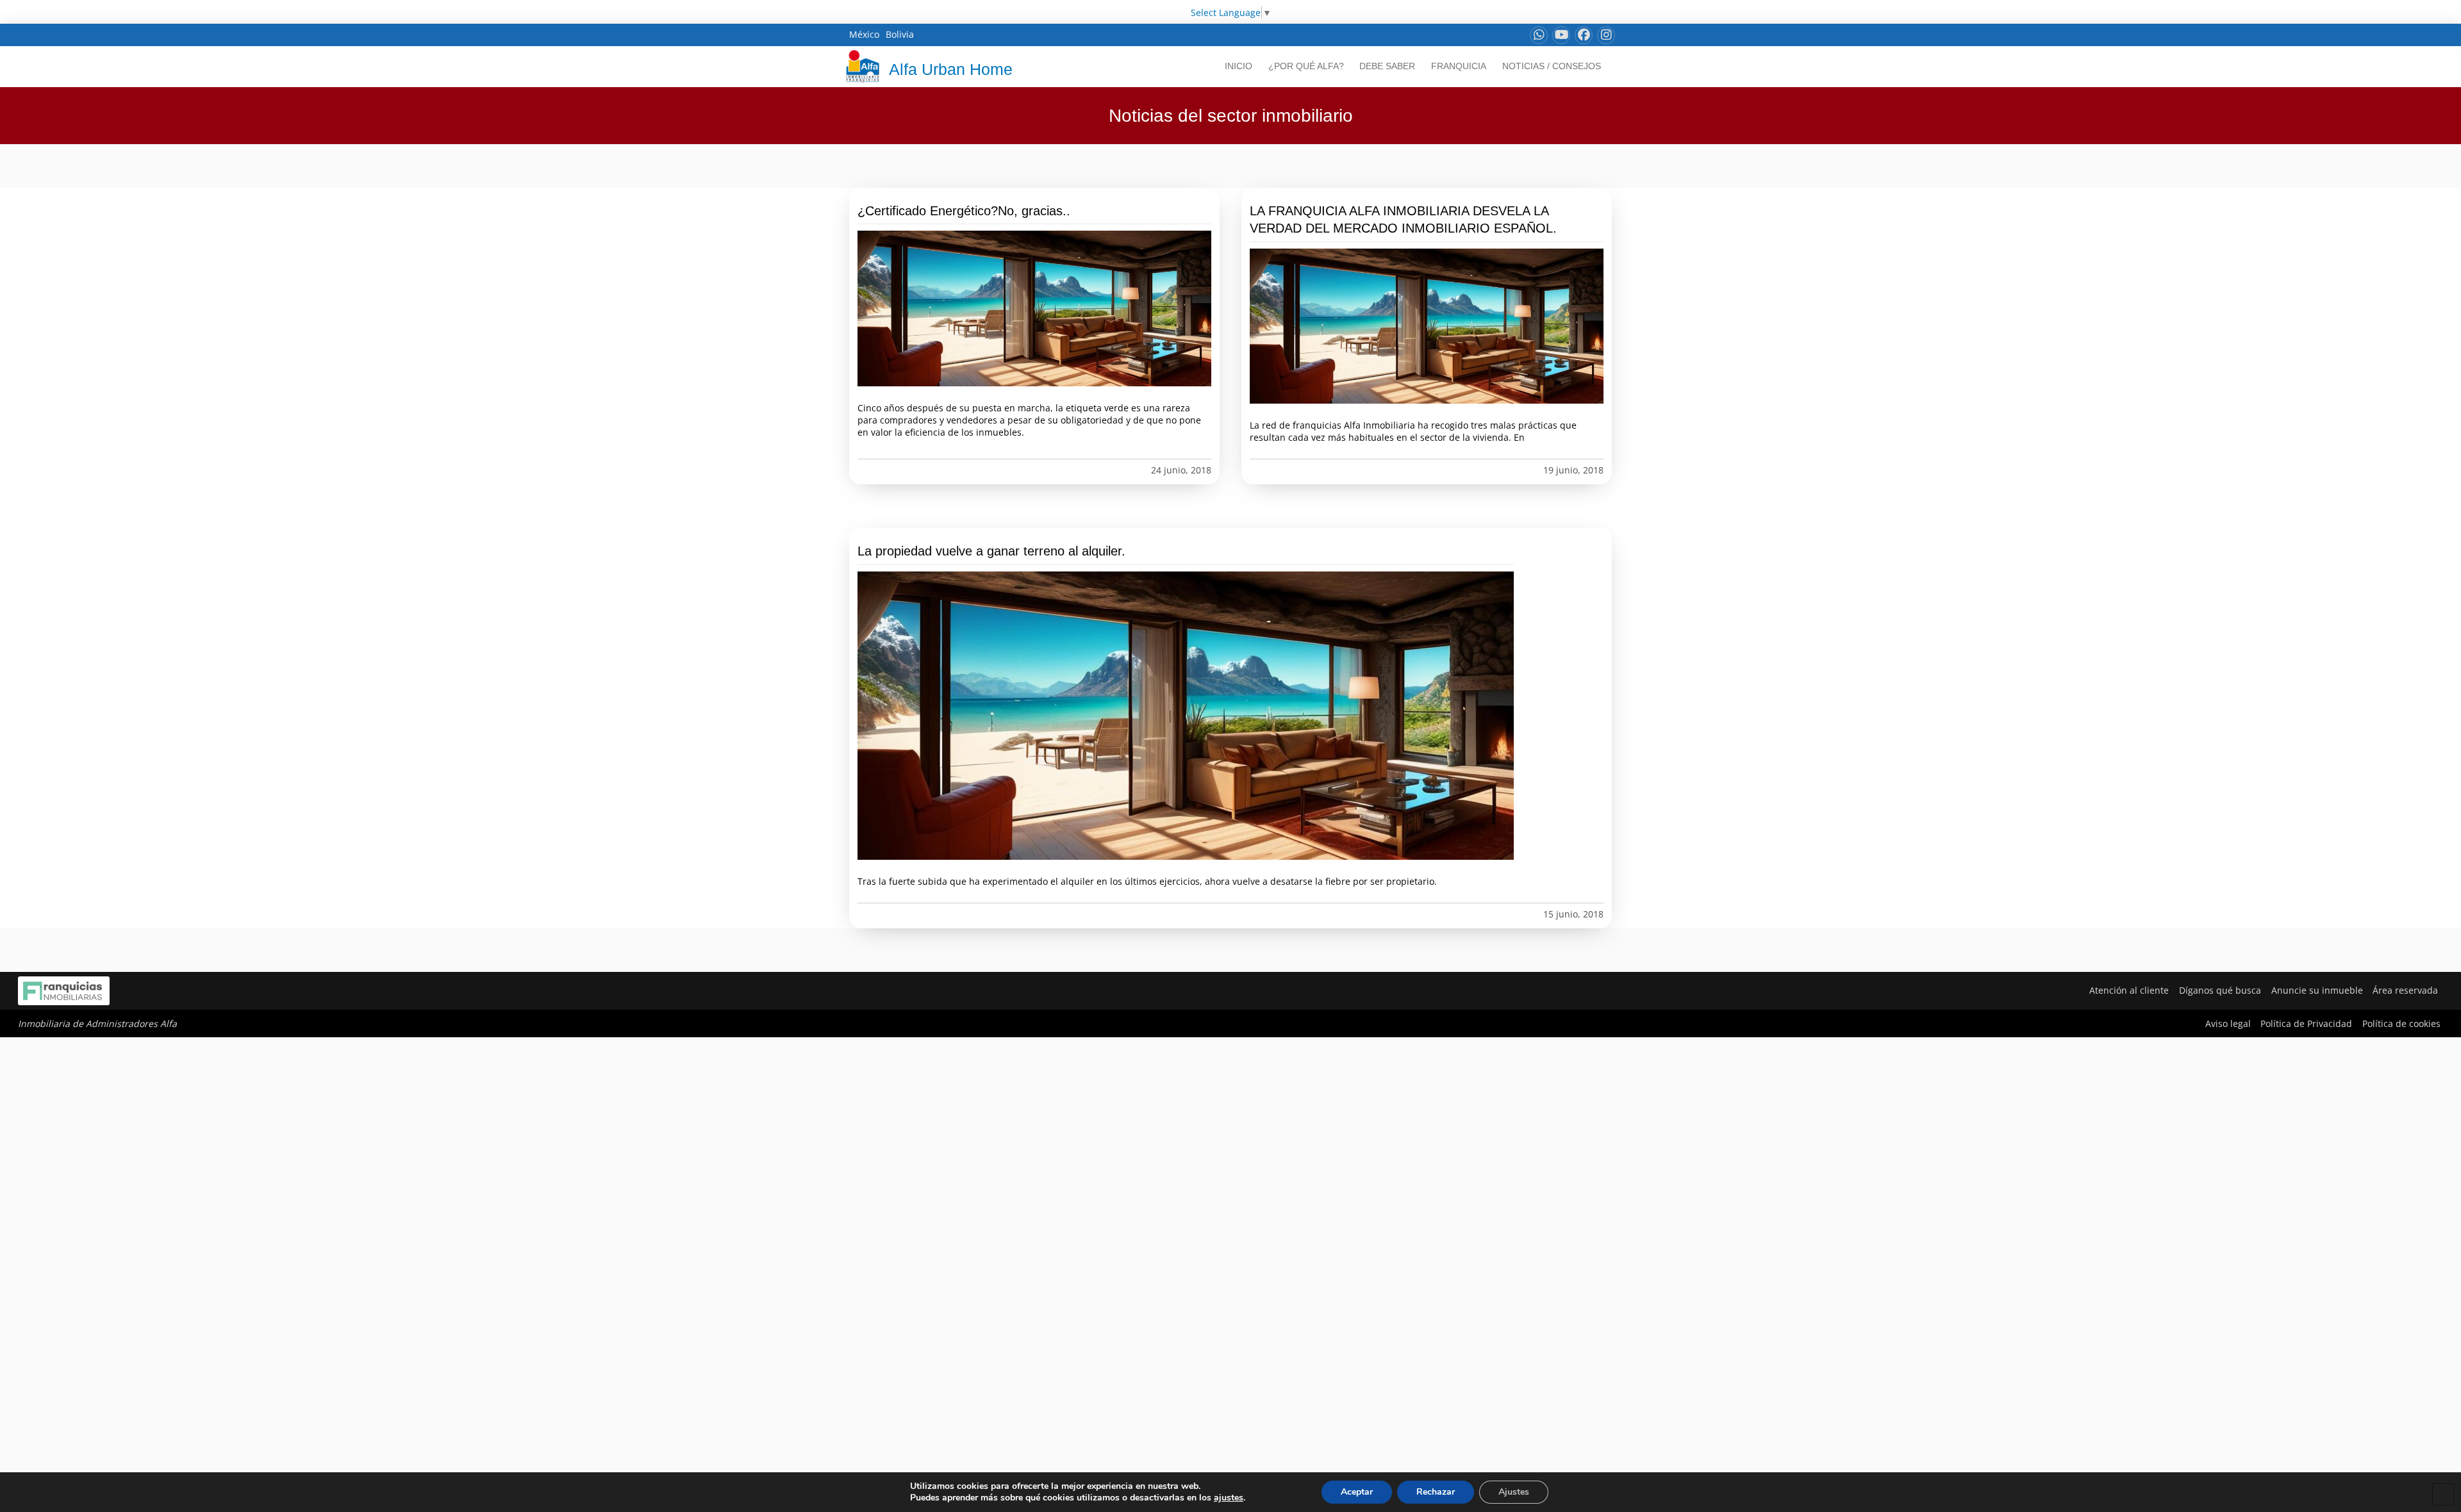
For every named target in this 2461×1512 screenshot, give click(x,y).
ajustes (1229, 1498)
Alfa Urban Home (951, 69)
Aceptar (1357, 1492)
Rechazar (1436, 1492)
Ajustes (1514, 1492)
